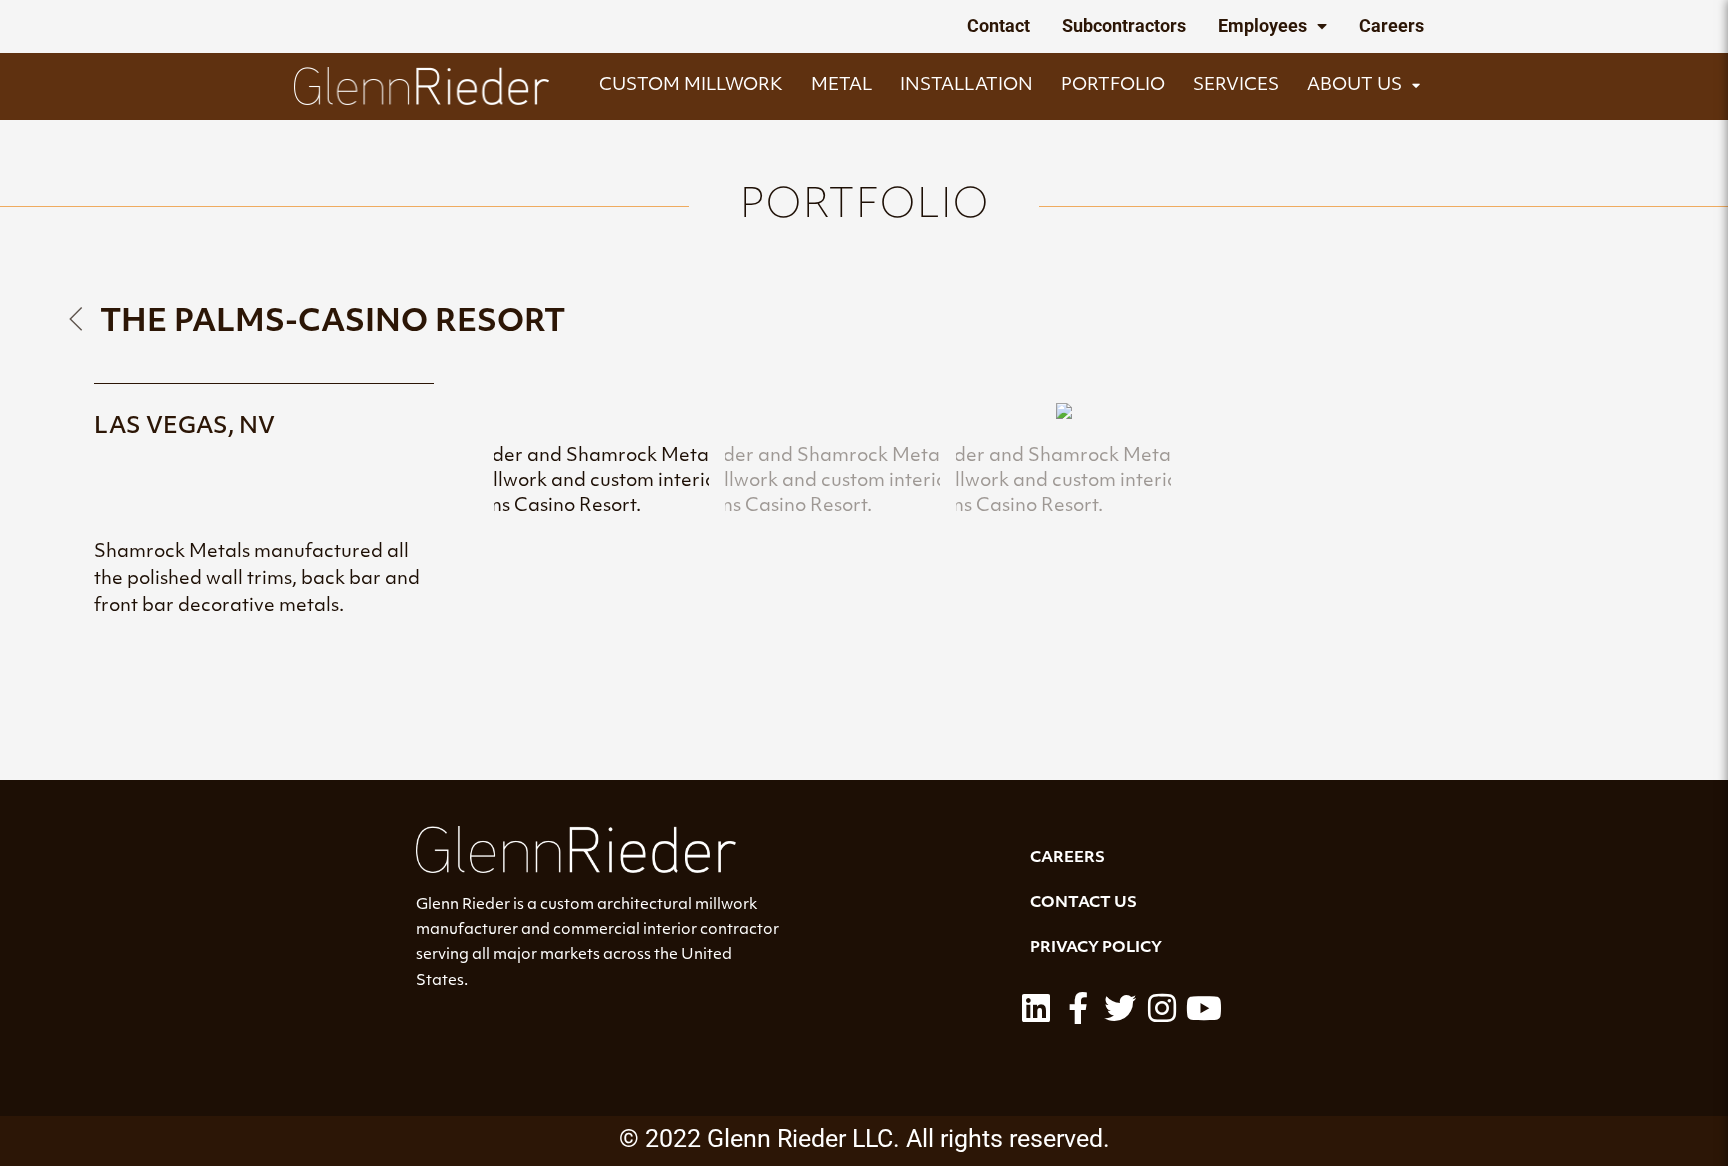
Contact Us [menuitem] (1083, 903)
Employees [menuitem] (1262, 25)
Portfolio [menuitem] (1113, 85)
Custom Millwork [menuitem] (691, 85)
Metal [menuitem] (841, 85)
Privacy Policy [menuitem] (1096, 948)
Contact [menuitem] (998, 25)
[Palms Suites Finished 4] (1064, 416)
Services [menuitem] (1236, 85)
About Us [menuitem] (1354, 85)
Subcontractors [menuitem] (1124, 25)
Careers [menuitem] (1391, 25)
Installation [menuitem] (966, 85)
